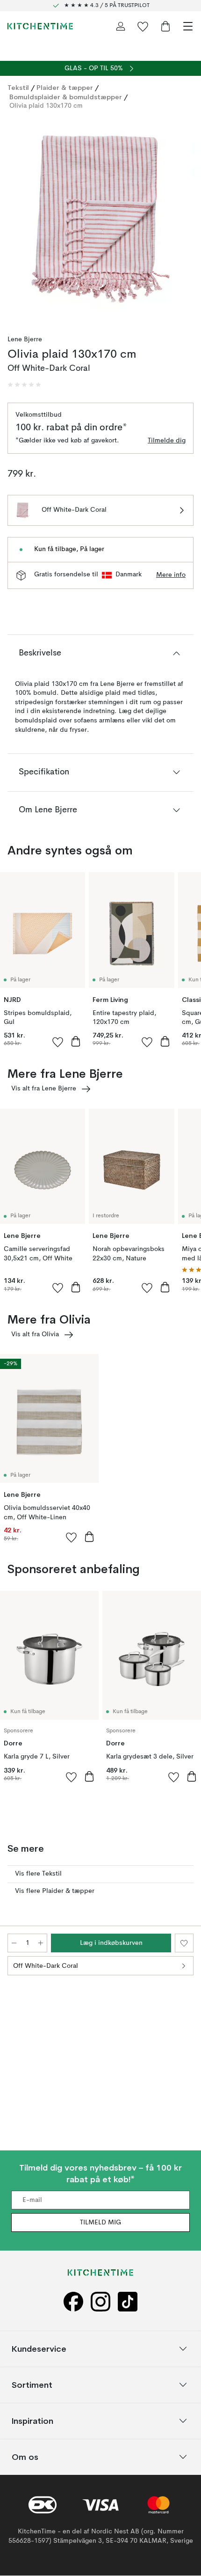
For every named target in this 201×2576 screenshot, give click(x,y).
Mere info (171, 575)
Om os (25, 2457)
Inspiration (32, 2421)
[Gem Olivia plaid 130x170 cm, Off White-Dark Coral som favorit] (184, 1943)
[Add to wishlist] (58, 1042)
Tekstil (18, 88)
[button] (24, 385)
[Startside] (40, 26)
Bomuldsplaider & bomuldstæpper (66, 97)
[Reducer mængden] (14, 1943)
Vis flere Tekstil (38, 1874)
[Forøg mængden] (41, 1943)
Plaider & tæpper (65, 88)
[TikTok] (128, 2302)
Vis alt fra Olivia (35, 1334)
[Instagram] (100, 2302)
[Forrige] (17, 221)
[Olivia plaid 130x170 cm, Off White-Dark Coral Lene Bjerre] (100, 219)
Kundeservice (39, 2349)
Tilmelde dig (167, 441)
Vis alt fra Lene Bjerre (44, 1089)
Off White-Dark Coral (46, 1966)
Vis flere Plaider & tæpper (55, 1891)
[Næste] (184, 221)
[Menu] (188, 26)
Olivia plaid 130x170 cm (46, 106)
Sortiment (32, 2385)
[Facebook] (73, 2302)
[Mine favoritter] (143, 26)
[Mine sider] (121, 26)
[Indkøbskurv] (165, 26)
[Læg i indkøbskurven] (76, 1041)
